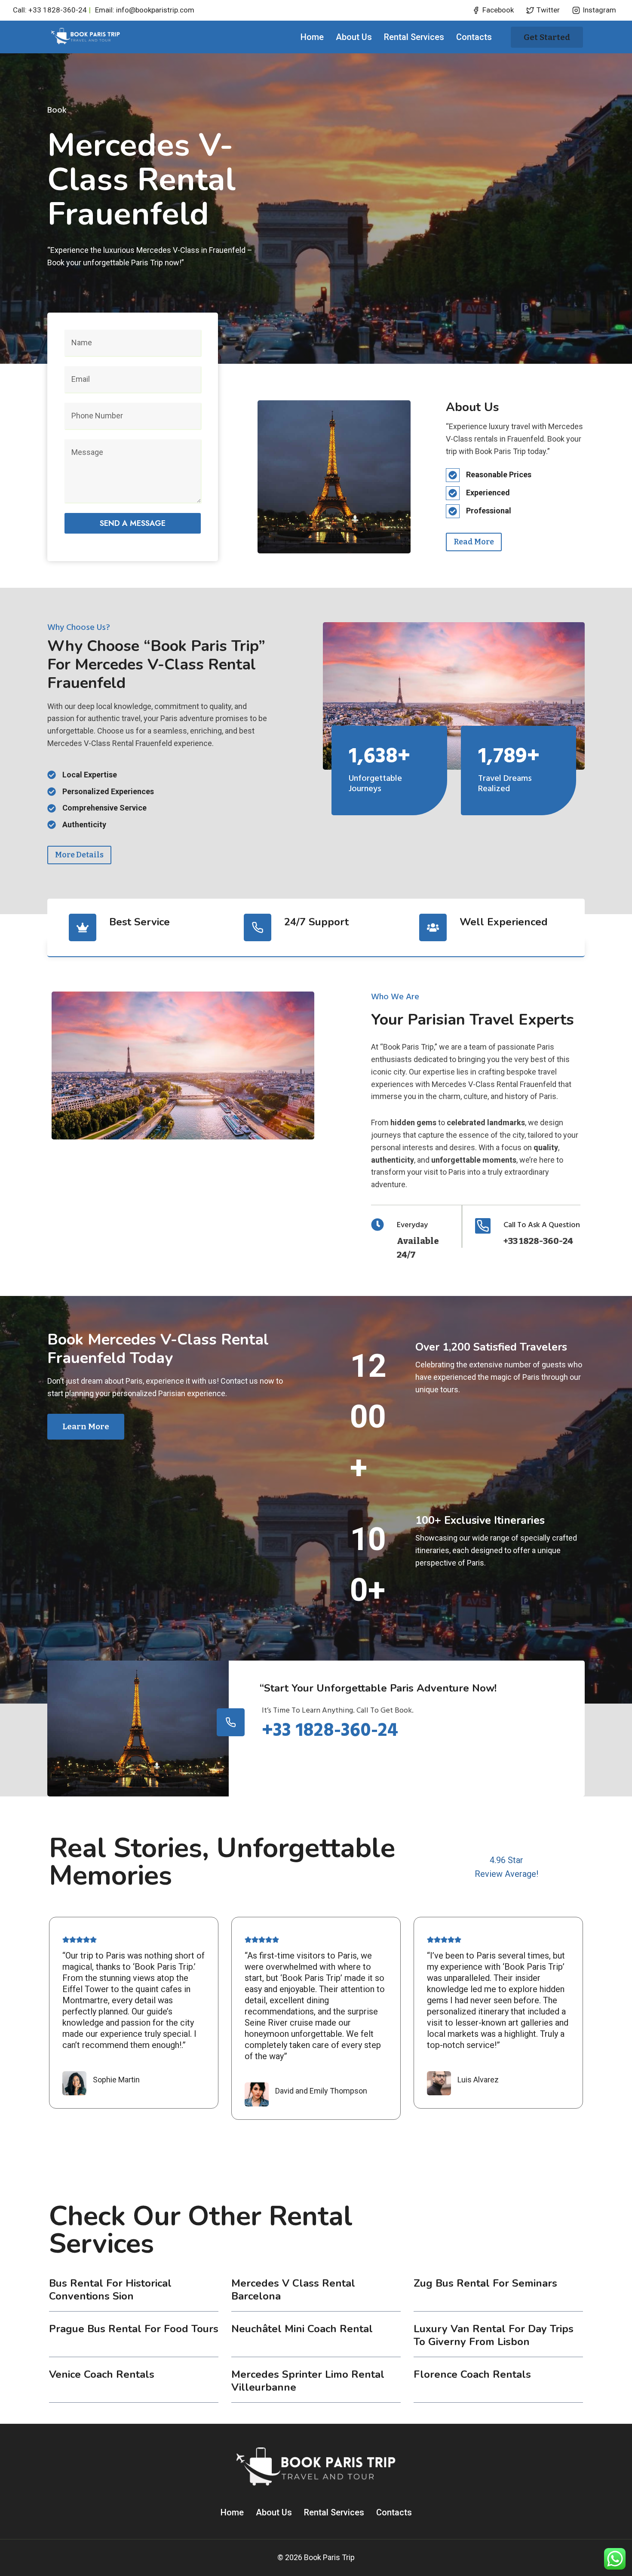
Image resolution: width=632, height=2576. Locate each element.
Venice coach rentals (102, 2374)
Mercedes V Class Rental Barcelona (293, 2290)
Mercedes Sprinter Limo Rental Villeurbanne (308, 2381)
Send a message (133, 523)
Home (312, 37)
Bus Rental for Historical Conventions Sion (110, 2290)
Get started (547, 37)
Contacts (474, 37)
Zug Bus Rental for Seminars (485, 2283)
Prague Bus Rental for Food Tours (134, 2329)
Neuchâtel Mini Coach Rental (302, 2329)
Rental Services (414, 37)
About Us (354, 37)
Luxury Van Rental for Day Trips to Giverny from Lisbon (494, 2335)
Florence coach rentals (472, 2374)
